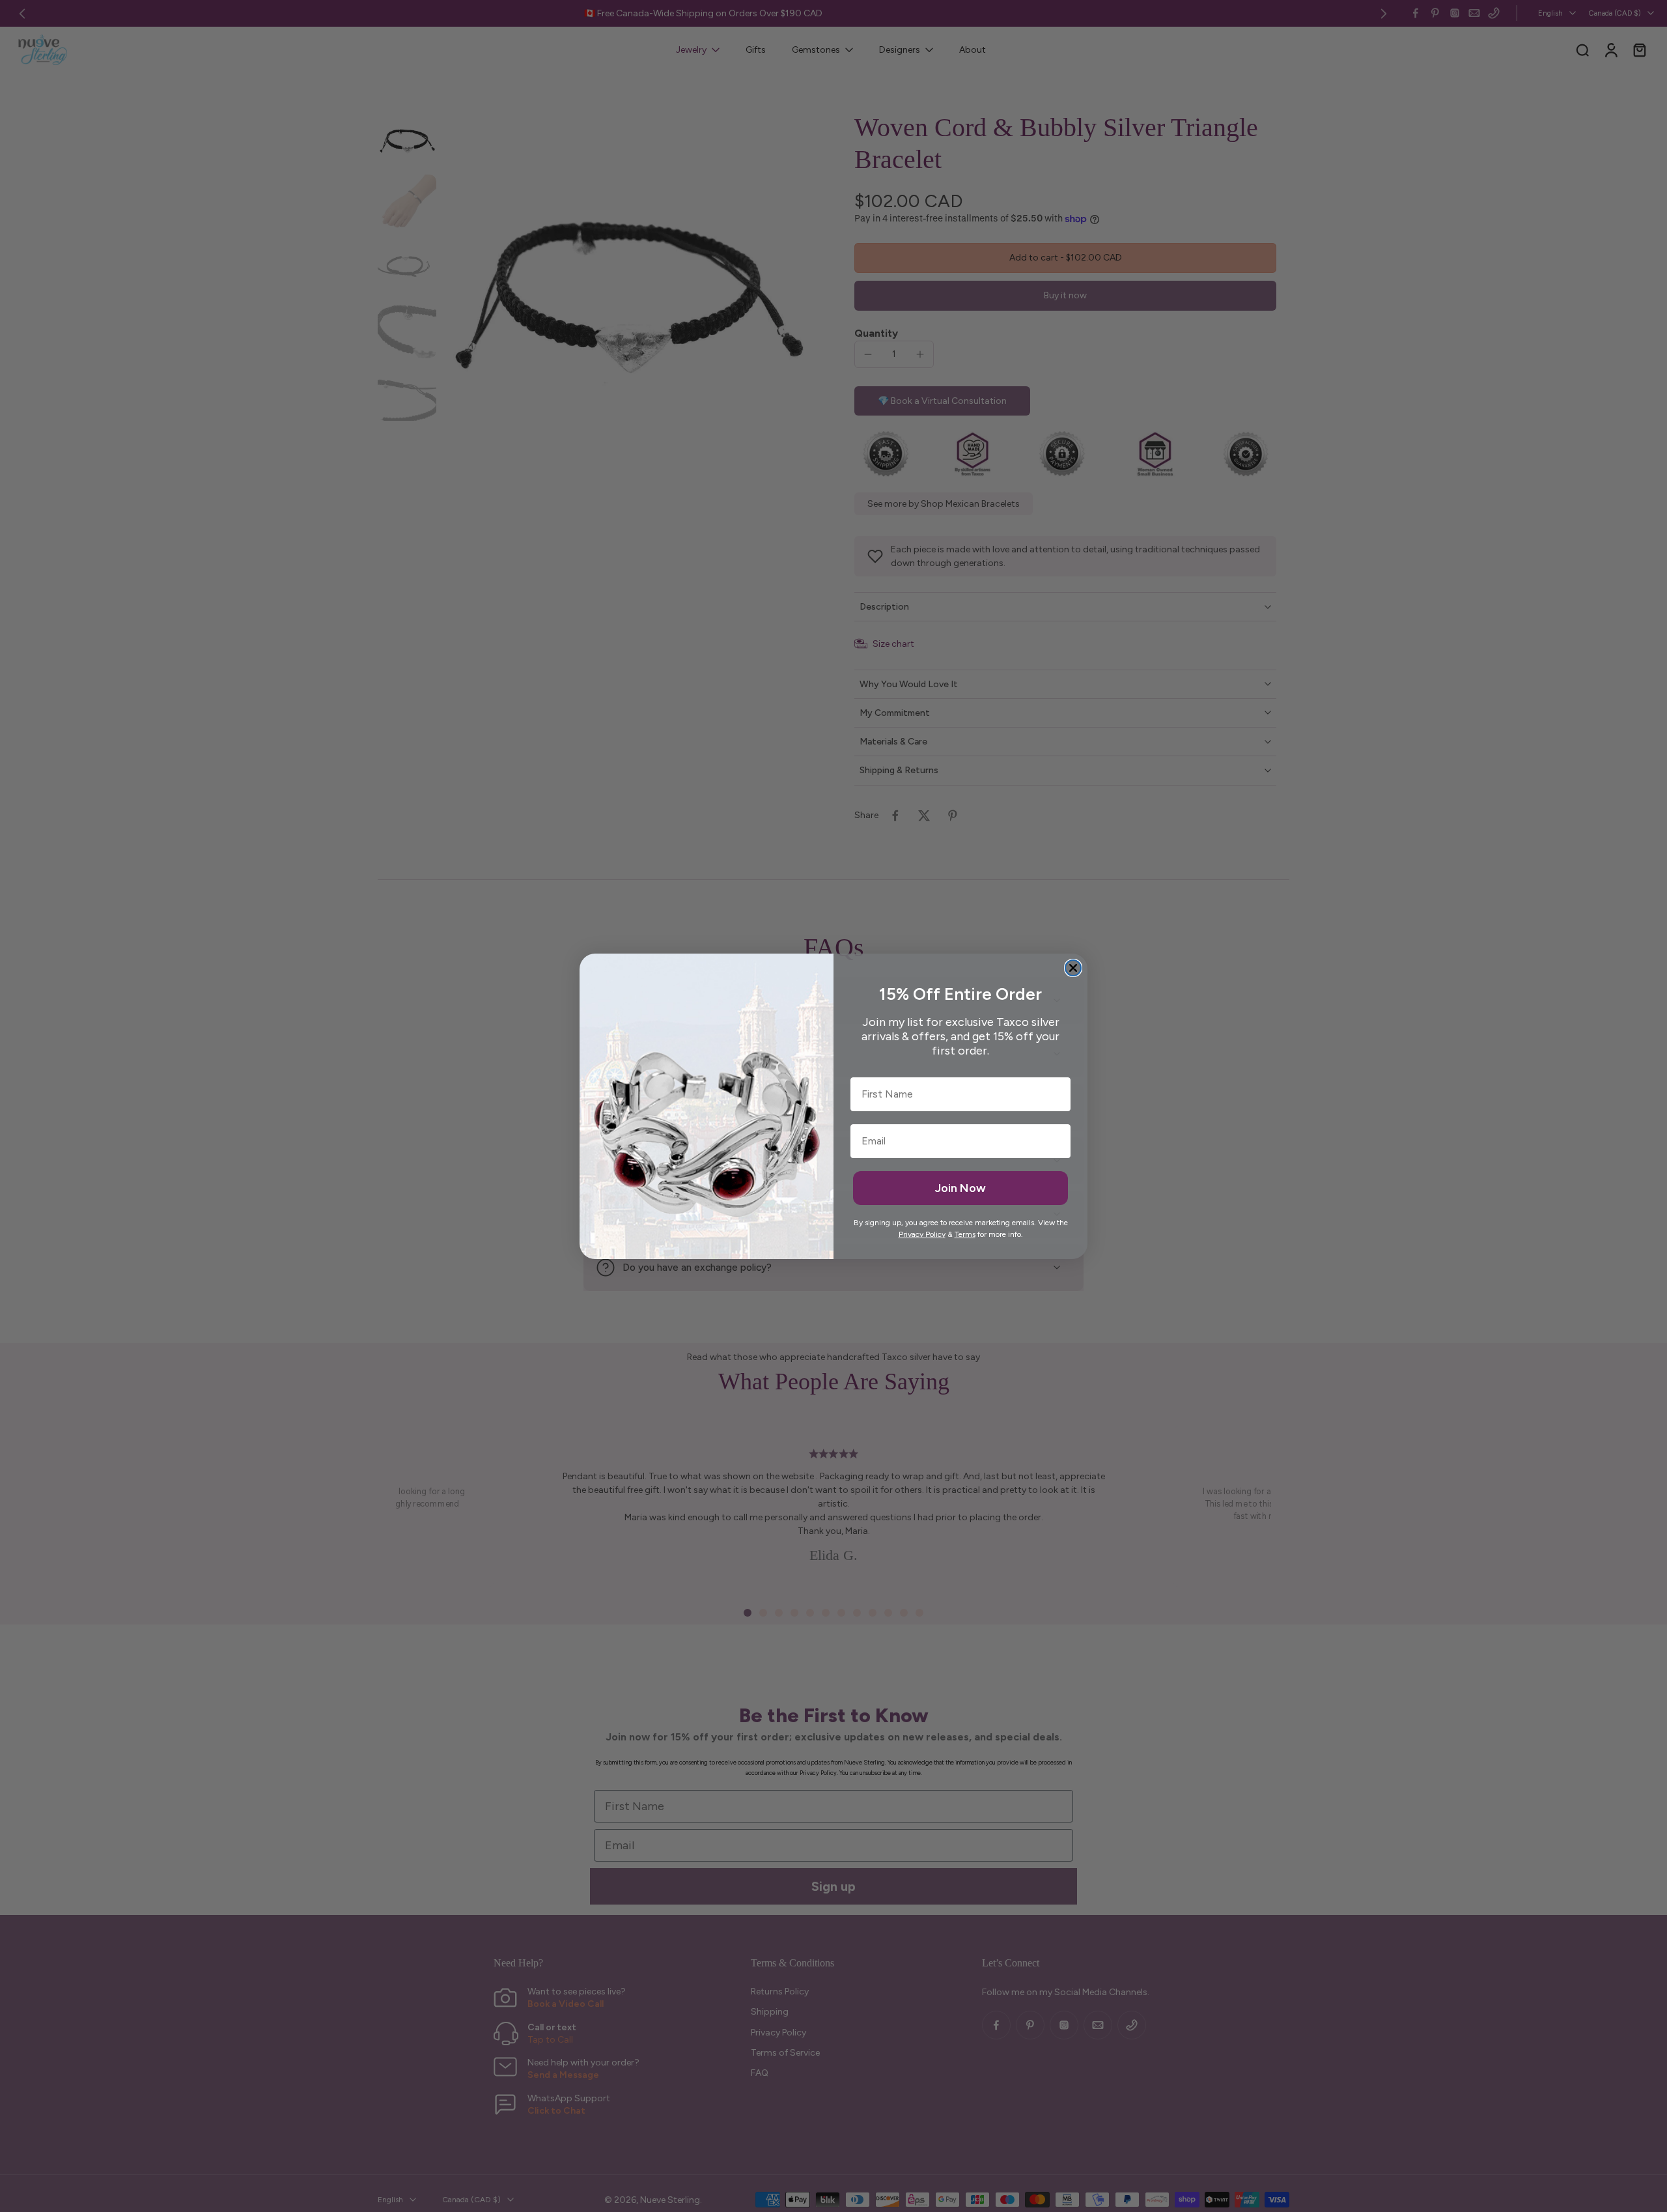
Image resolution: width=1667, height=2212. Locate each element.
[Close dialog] (1073, 968)
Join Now (960, 1188)
